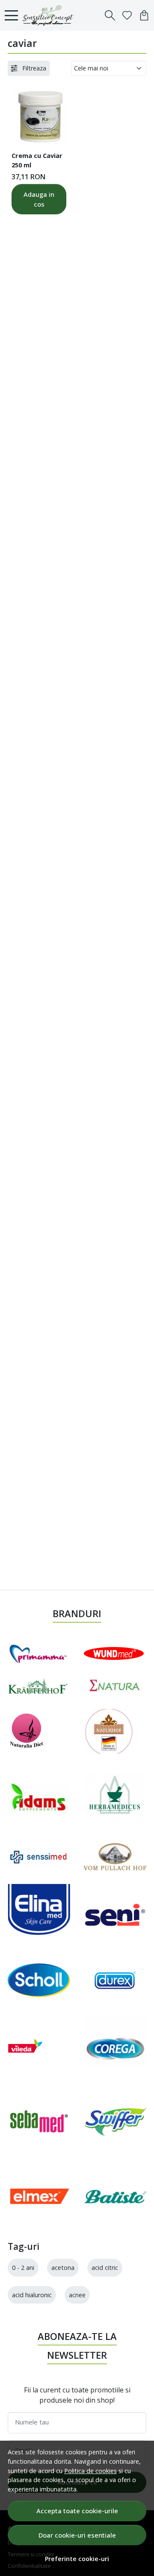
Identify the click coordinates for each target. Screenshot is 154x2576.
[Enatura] (115, 1686)
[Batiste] (115, 2197)
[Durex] (115, 1980)
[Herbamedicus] (115, 1799)
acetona (63, 2268)
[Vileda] (25, 2046)
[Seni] (115, 1915)
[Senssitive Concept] (51, 15)
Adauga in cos (39, 199)
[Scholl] (39, 1980)
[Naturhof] (109, 1731)
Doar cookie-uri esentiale (77, 2535)
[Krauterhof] (38, 1686)
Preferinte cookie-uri (77, 2559)
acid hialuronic (32, 2295)
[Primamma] (38, 1653)
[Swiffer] (115, 2121)
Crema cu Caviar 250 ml (37, 160)
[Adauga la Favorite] (55, 133)
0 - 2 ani (23, 2268)
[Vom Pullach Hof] (115, 1857)
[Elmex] (39, 2197)
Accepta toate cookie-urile (77, 2511)
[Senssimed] (39, 1857)
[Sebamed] (39, 2121)
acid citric (105, 2268)
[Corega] (115, 2046)
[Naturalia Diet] (27, 1731)
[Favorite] (127, 15)
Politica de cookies (90, 2471)
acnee (77, 2295)
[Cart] (144, 15)
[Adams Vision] (39, 1799)
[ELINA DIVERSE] (39, 1915)
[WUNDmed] (114, 1653)
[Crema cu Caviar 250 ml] (39, 117)
